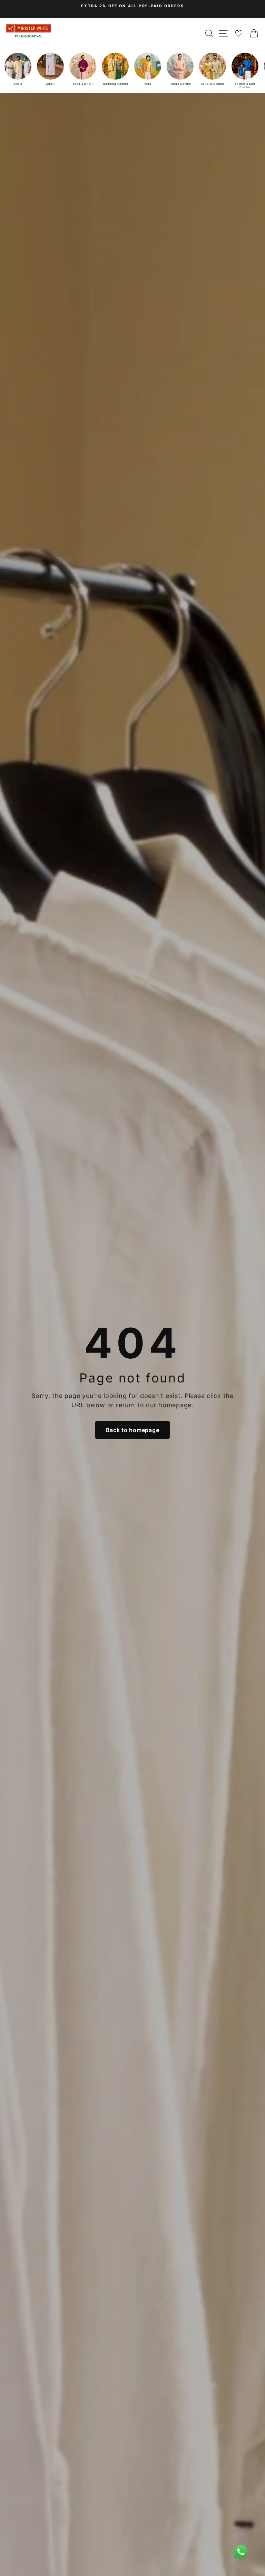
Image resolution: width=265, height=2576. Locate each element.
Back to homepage (133, 1430)
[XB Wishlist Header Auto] (239, 33)
